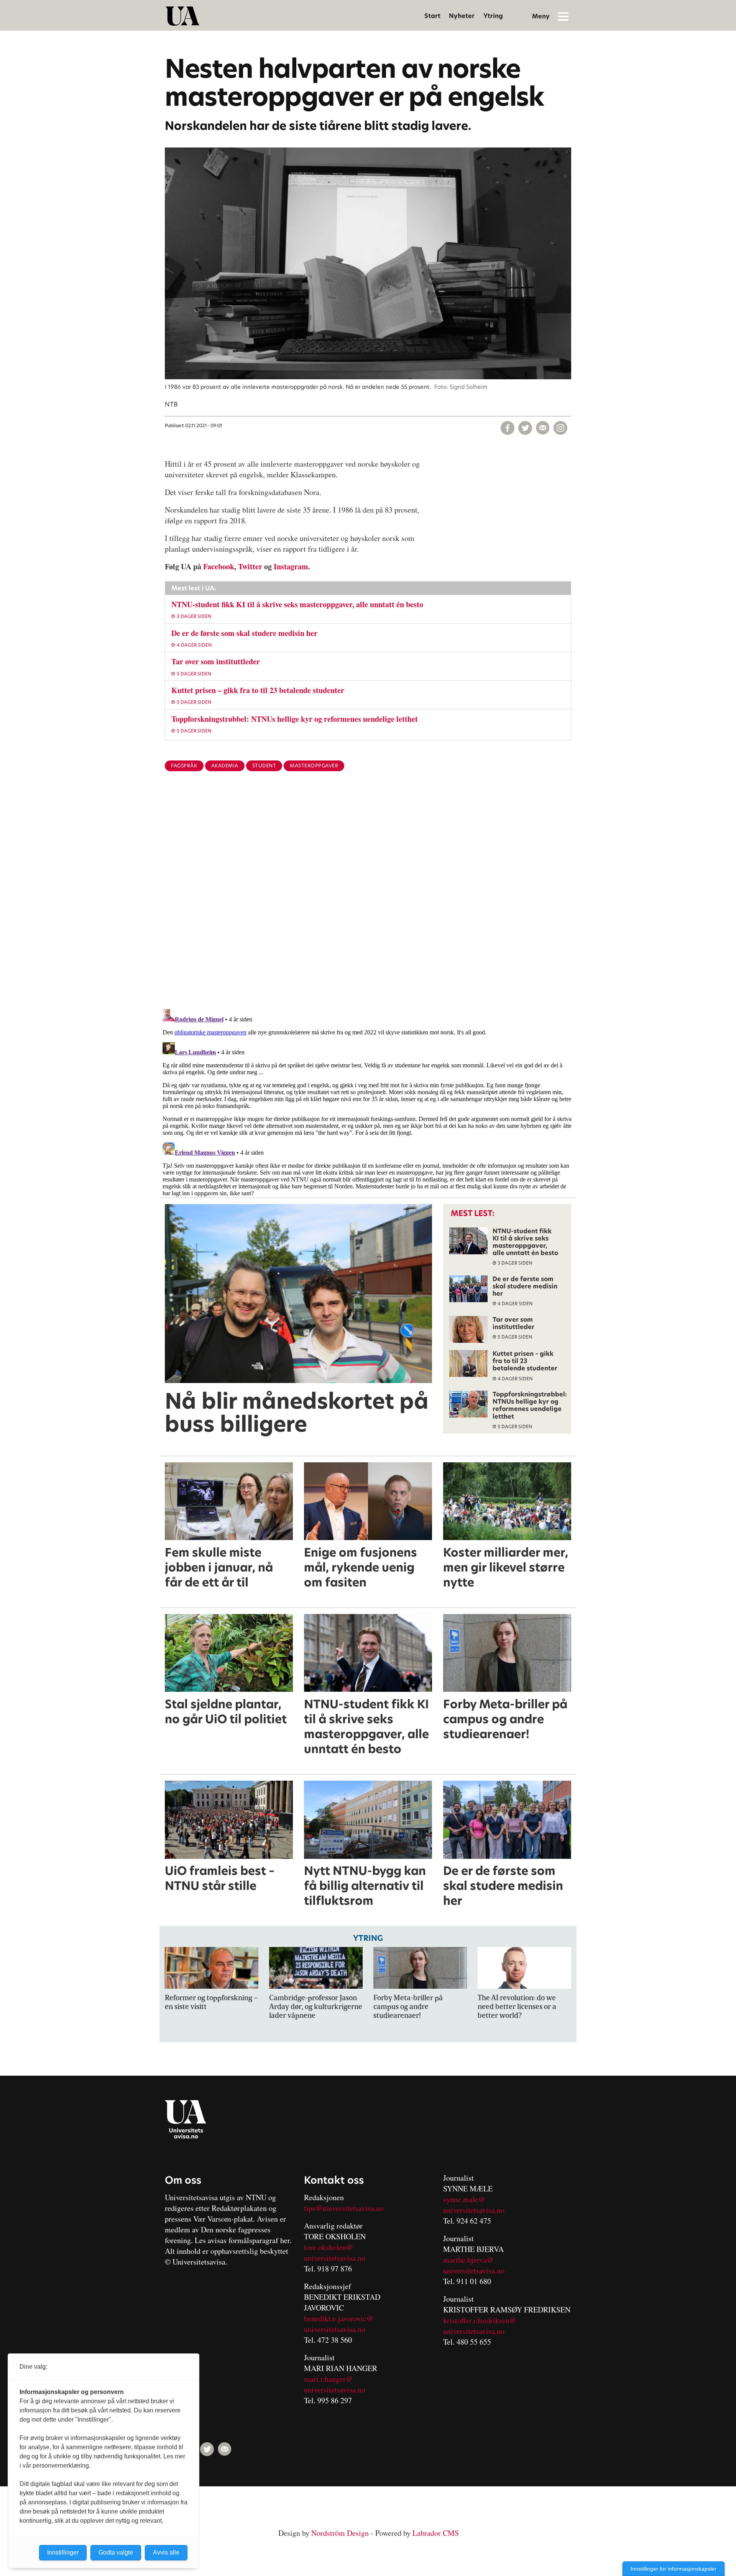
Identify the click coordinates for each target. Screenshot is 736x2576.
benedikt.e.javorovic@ (339, 2318)
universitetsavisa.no (335, 2258)
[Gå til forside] (182, 16)
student (264, 766)
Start (432, 16)
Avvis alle (166, 2552)
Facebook (219, 566)
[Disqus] (368, 903)
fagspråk (184, 766)
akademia (225, 766)
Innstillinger (63, 2552)
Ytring (493, 16)
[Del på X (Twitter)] (525, 428)
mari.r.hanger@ (328, 2379)
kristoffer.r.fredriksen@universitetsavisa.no (480, 2326)
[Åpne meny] (563, 16)
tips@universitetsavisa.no (344, 2208)
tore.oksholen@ (329, 2247)
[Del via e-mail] (543, 428)
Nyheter (462, 16)
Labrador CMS (436, 2533)
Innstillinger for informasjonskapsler (674, 2569)
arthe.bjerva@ (472, 2260)
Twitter (250, 566)
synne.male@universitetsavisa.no (474, 2205)
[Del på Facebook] (508, 428)
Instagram (291, 566)
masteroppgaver (314, 766)
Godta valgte (116, 2552)
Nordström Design (340, 2533)
